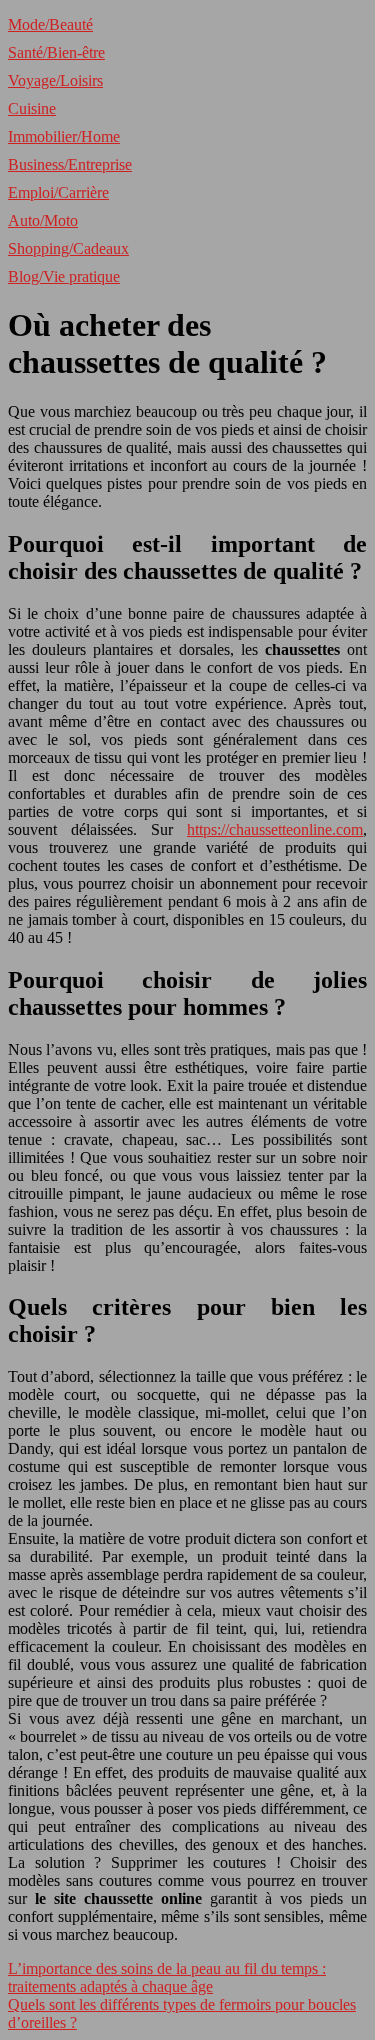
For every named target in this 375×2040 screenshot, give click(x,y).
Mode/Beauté (50, 24)
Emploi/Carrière (58, 192)
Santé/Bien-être (56, 52)
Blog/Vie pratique (64, 276)
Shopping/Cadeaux (68, 248)
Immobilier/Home (64, 136)
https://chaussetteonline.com (275, 829)
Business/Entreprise (70, 164)
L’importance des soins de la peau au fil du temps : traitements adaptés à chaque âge (167, 1977)
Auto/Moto (43, 220)
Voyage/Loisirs (55, 80)
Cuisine (32, 108)
